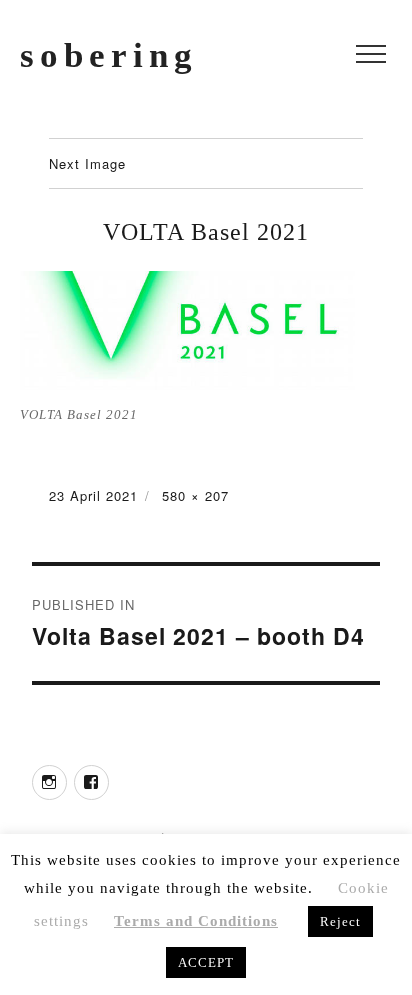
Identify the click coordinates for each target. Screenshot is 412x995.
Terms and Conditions (196, 921)
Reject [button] (340, 921)
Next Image (87, 163)
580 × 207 (195, 495)
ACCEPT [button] (206, 962)
